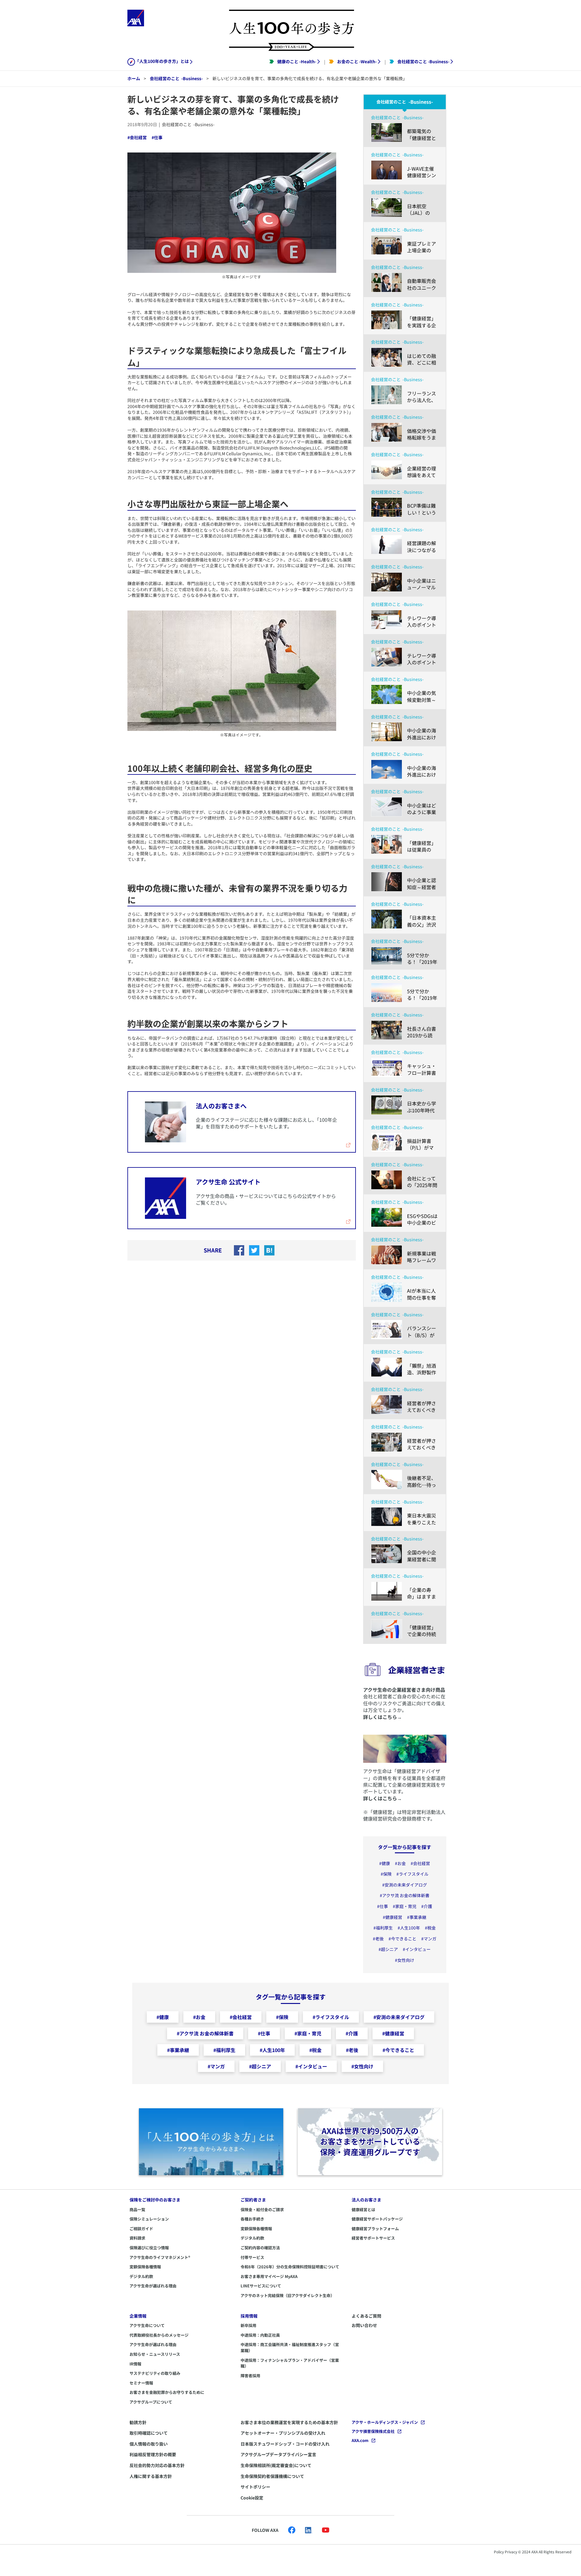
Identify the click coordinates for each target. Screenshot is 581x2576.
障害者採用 (250, 2376)
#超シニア (388, 1949)
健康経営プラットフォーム (375, 2229)
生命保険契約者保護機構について (272, 2476)
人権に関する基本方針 (151, 2476)
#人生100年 (409, 1928)
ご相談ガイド (141, 2229)
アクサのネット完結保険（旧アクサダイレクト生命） (287, 2295)
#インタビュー (417, 1949)
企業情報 (138, 2316)
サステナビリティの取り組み (155, 2373)
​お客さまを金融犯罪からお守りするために (167, 2392)
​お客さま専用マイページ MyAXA (269, 2276)
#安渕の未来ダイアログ (405, 1885)
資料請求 (137, 2238)
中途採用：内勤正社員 (260, 2335)
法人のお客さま (366, 2200)
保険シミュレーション (149, 2219)
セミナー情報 (141, 2383)
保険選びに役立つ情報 (149, 2248)
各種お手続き (252, 2219)
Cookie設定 (252, 2498)
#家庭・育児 (405, 1906)
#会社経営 (137, 137)
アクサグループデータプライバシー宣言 (278, 2454)
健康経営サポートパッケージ (377, 2219)
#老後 (378, 1939)
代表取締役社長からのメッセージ (159, 2335)
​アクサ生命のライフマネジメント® (160, 2257)
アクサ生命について (147, 2325)
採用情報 (249, 2316)
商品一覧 (137, 2209)
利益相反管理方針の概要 (153, 2454)
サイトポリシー (255, 2487)
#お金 (400, 1863)
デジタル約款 (141, 2276)
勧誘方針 (138, 2422)
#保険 (386, 1874)
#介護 (427, 1906)
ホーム (134, 78)
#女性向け (405, 1960)
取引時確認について (149, 2433)
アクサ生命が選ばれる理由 (153, 2286)
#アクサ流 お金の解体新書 (405, 1895)
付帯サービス (252, 2257)
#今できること (402, 1939)
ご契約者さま (253, 2200)
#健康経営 (392, 1917)
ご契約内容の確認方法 (260, 2248)
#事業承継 (417, 1917)
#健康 (385, 1863)
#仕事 (157, 137)
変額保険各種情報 (145, 2267)
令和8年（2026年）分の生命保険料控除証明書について (290, 2267)
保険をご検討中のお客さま (155, 2200)
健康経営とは (363, 2209)
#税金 (430, 1928)
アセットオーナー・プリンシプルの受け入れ (283, 2433)
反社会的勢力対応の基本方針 (157, 2465)
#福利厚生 (383, 1928)
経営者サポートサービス (373, 2238)
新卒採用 (248, 2325)
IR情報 (135, 2364)
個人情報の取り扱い (149, 2444)
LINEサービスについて (261, 2286)
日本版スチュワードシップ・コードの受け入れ (285, 2444)
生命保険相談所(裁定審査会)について (276, 2465)
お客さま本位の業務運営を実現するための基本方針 (289, 2422)
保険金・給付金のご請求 (262, 2209)
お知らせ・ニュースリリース (155, 2354)
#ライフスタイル (412, 1874)
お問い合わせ (364, 2325)
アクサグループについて (151, 2402)
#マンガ (429, 1939)
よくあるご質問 (366, 2316)
